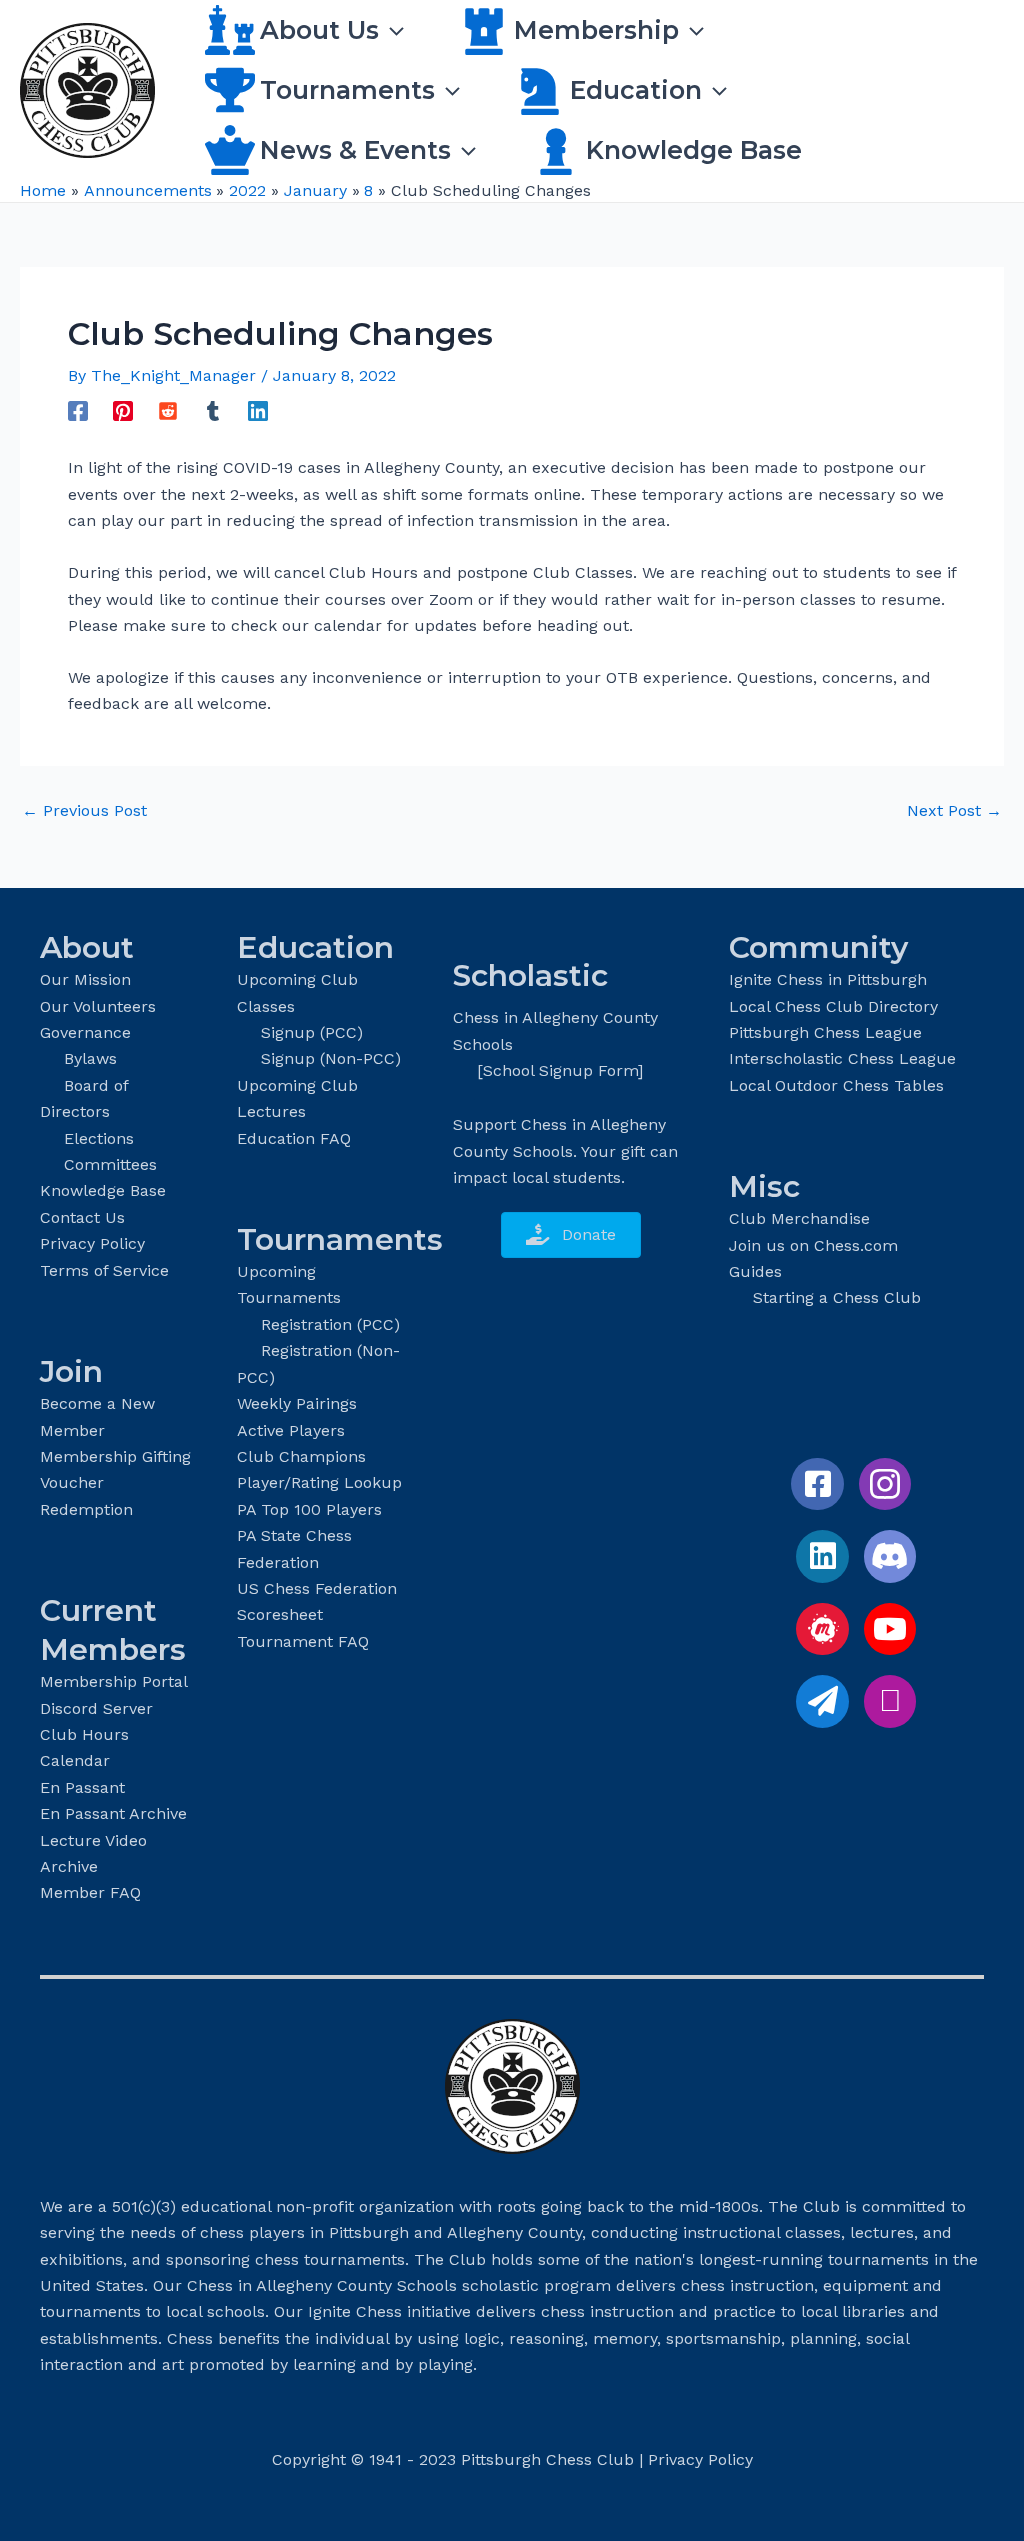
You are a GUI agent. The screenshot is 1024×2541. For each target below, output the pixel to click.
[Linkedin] (258, 410)
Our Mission (85, 979)
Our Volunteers (98, 1006)
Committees (110, 1164)
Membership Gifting (115, 1456)
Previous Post (84, 811)
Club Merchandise (799, 1218)
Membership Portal (114, 1681)
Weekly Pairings (297, 1403)
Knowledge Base (103, 1190)
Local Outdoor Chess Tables (836, 1085)
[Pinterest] (123, 410)
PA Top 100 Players (309, 1509)
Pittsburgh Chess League (825, 1032)
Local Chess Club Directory (833, 1006)
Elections (99, 1138)
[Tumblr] (213, 410)
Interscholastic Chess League (842, 1058)
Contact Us (82, 1217)
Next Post (954, 811)
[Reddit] (168, 410)
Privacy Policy (92, 1243)
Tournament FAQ (303, 1641)
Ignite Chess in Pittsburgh (828, 979)
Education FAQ (294, 1138)
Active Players (291, 1430)
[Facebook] (78, 410)
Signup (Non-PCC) (331, 1058)
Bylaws (90, 1058)
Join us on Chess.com (813, 1245)
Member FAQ (90, 1892)
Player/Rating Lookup (319, 1482)
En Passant (82, 1787)
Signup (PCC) (312, 1032)
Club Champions (301, 1456)
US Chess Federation (317, 1588)
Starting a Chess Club (837, 1297)
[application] (391, 30)
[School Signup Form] (560, 1070)
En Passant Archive (113, 1813)
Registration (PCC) (330, 1324)
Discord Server (96, 1708)
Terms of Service (104, 1270)
